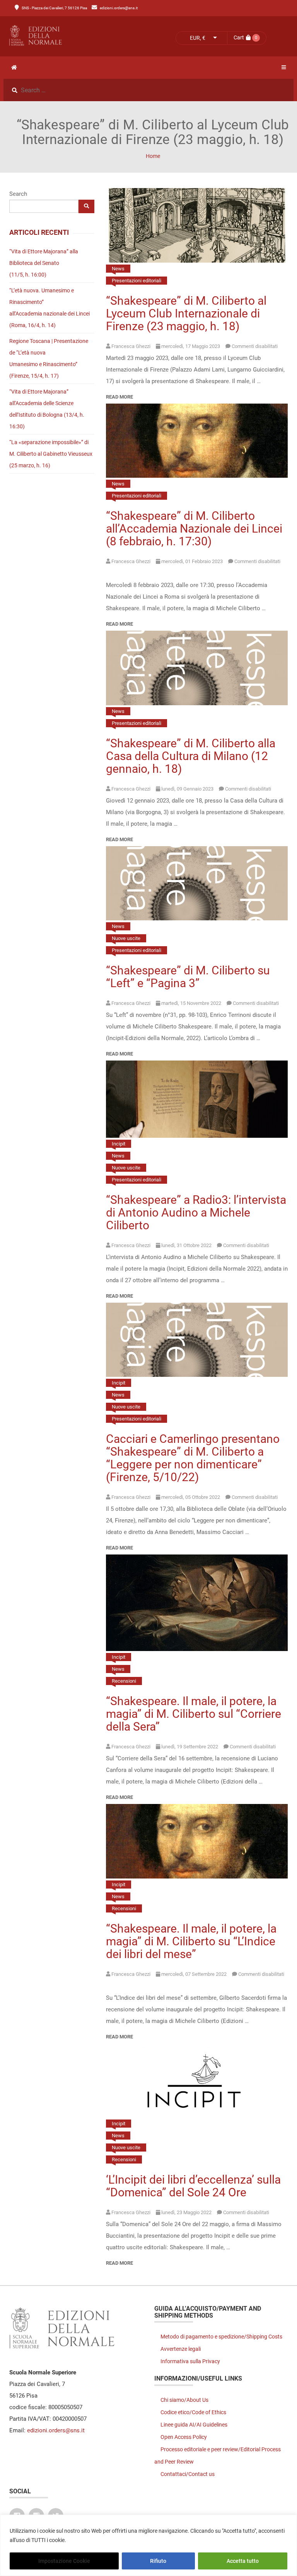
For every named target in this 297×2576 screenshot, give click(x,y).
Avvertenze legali (181, 2349)
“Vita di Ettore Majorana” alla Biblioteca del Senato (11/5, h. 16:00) (44, 263)
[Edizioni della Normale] (76, 36)
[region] (148, 2545)
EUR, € (198, 38)
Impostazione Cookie (64, 2561)
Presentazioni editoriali (137, 281)
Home (153, 156)
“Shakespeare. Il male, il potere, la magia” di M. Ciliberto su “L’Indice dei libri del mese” (191, 1941)
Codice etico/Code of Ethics (193, 2412)
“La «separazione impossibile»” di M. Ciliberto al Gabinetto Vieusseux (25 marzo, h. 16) (51, 454)
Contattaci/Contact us (188, 2474)
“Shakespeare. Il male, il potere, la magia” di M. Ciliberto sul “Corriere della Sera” (194, 1714)
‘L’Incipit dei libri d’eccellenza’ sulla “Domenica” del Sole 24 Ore (193, 2186)
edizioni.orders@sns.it (119, 8)
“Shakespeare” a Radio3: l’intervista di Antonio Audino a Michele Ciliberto (196, 1212)
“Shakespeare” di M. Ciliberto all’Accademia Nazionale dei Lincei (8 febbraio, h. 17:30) (194, 529)
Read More (119, 397)
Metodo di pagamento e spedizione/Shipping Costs (221, 2337)
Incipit (119, 1144)
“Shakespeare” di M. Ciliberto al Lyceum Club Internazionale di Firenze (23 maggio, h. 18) (186, 313)
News (118, 269)
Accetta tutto (243, 2561)
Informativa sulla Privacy (190, 2361)
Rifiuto (158, 2561)
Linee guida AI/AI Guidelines (194, 2425)
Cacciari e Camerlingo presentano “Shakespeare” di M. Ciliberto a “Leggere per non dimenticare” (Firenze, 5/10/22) (193, 1458)
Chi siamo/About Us (184, 2400)
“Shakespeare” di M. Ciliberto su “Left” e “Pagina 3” (188, 977)
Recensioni (124, 1681)
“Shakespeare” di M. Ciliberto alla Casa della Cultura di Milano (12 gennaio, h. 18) (191, 756)
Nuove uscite (126, 938)
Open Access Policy (184, 2437)
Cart (239, 37)
